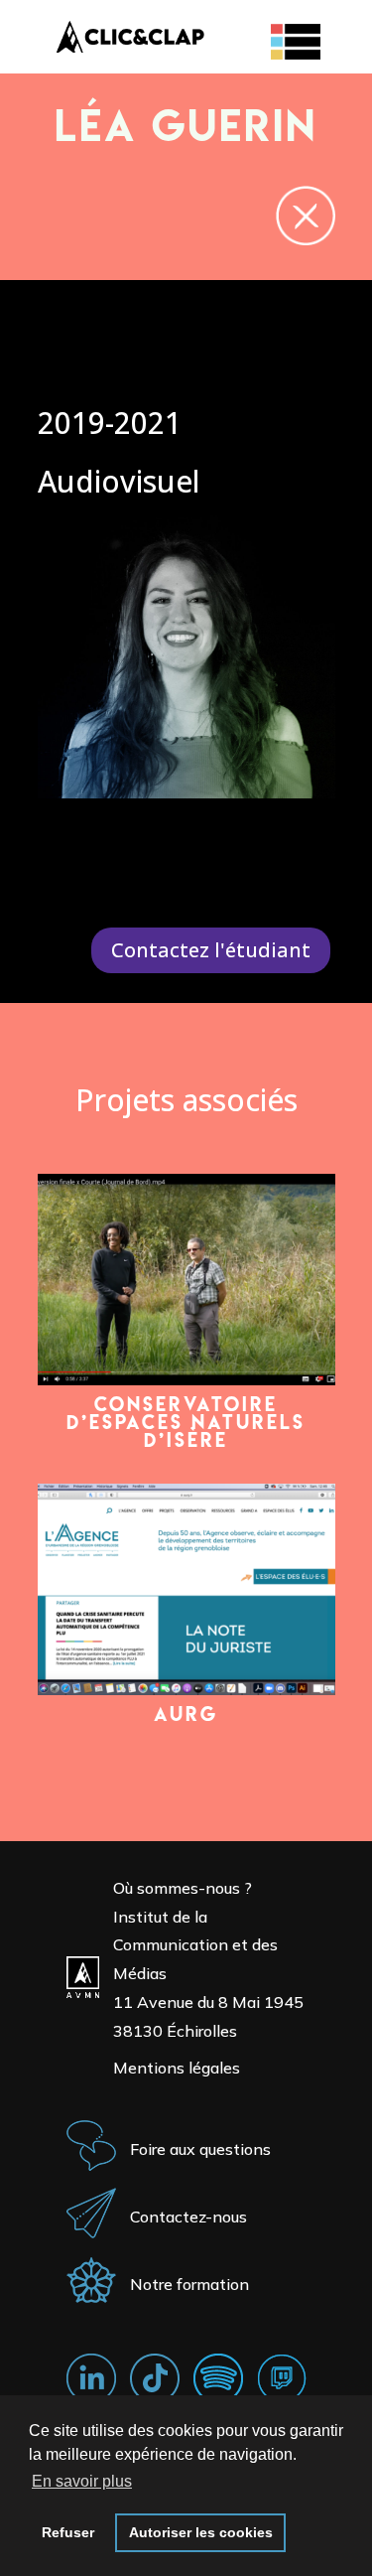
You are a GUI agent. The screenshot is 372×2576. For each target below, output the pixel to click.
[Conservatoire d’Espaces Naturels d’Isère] (186, 1280)
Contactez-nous (188, 2217)
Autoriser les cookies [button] (201, 2532)
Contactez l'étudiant (211, 950)
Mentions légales (177, 2068)
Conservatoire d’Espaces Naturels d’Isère (186, 1422)
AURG (186, 1714)
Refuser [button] (68, 2532)
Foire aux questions (200, 2149)
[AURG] (186, 1589)
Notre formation (189, 2284)
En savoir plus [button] (82, 2481)
